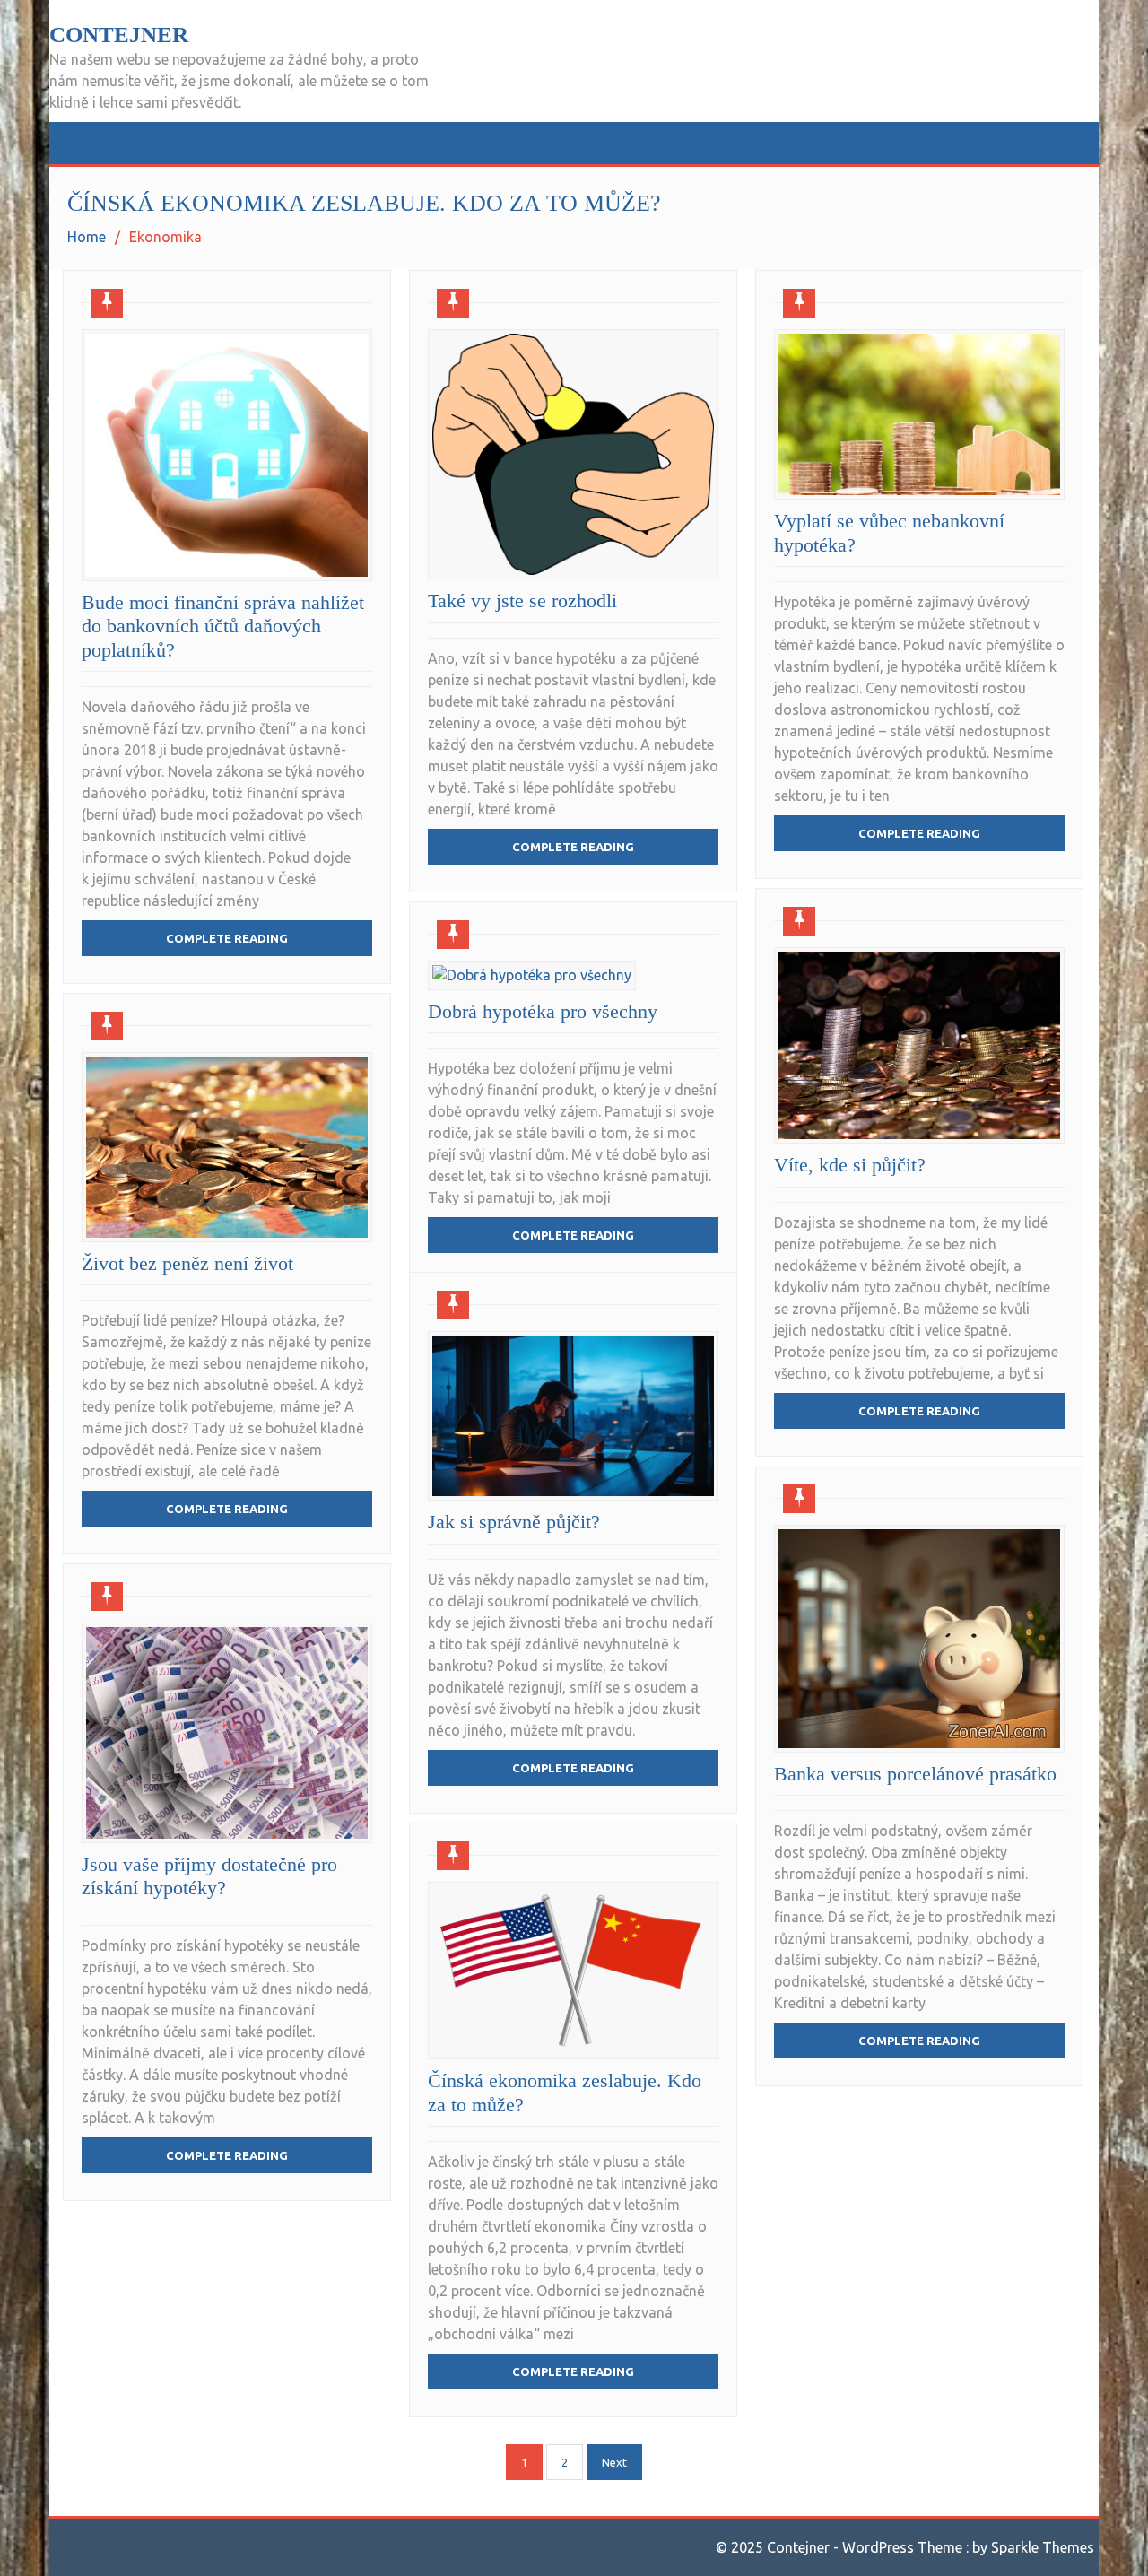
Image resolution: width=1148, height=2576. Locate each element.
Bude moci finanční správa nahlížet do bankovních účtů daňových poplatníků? (223, 626)
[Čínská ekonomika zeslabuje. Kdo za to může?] (573, 1971)
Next (614, 2462)
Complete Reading (227, 938)
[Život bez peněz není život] (227, 1147)
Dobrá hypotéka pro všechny (543, 1011)
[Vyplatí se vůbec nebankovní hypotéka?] (919, 414)
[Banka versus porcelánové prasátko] (919, 1639)
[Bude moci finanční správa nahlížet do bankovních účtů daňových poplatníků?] (227, 455)
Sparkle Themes (1043, 2547)
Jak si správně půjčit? (514, 1522)
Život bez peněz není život (187, 1263)
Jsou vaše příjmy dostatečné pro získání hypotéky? (209, 1876)
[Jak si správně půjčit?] (573, 1416)
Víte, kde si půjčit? (850, 1165)
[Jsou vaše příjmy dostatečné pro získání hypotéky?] (227, 1733)
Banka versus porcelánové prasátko (915, 1774)
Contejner (119, 35)
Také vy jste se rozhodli (522, 600)
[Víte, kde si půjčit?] (919, 1045)
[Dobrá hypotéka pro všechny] (532, 975)
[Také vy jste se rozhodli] (573, 454)
